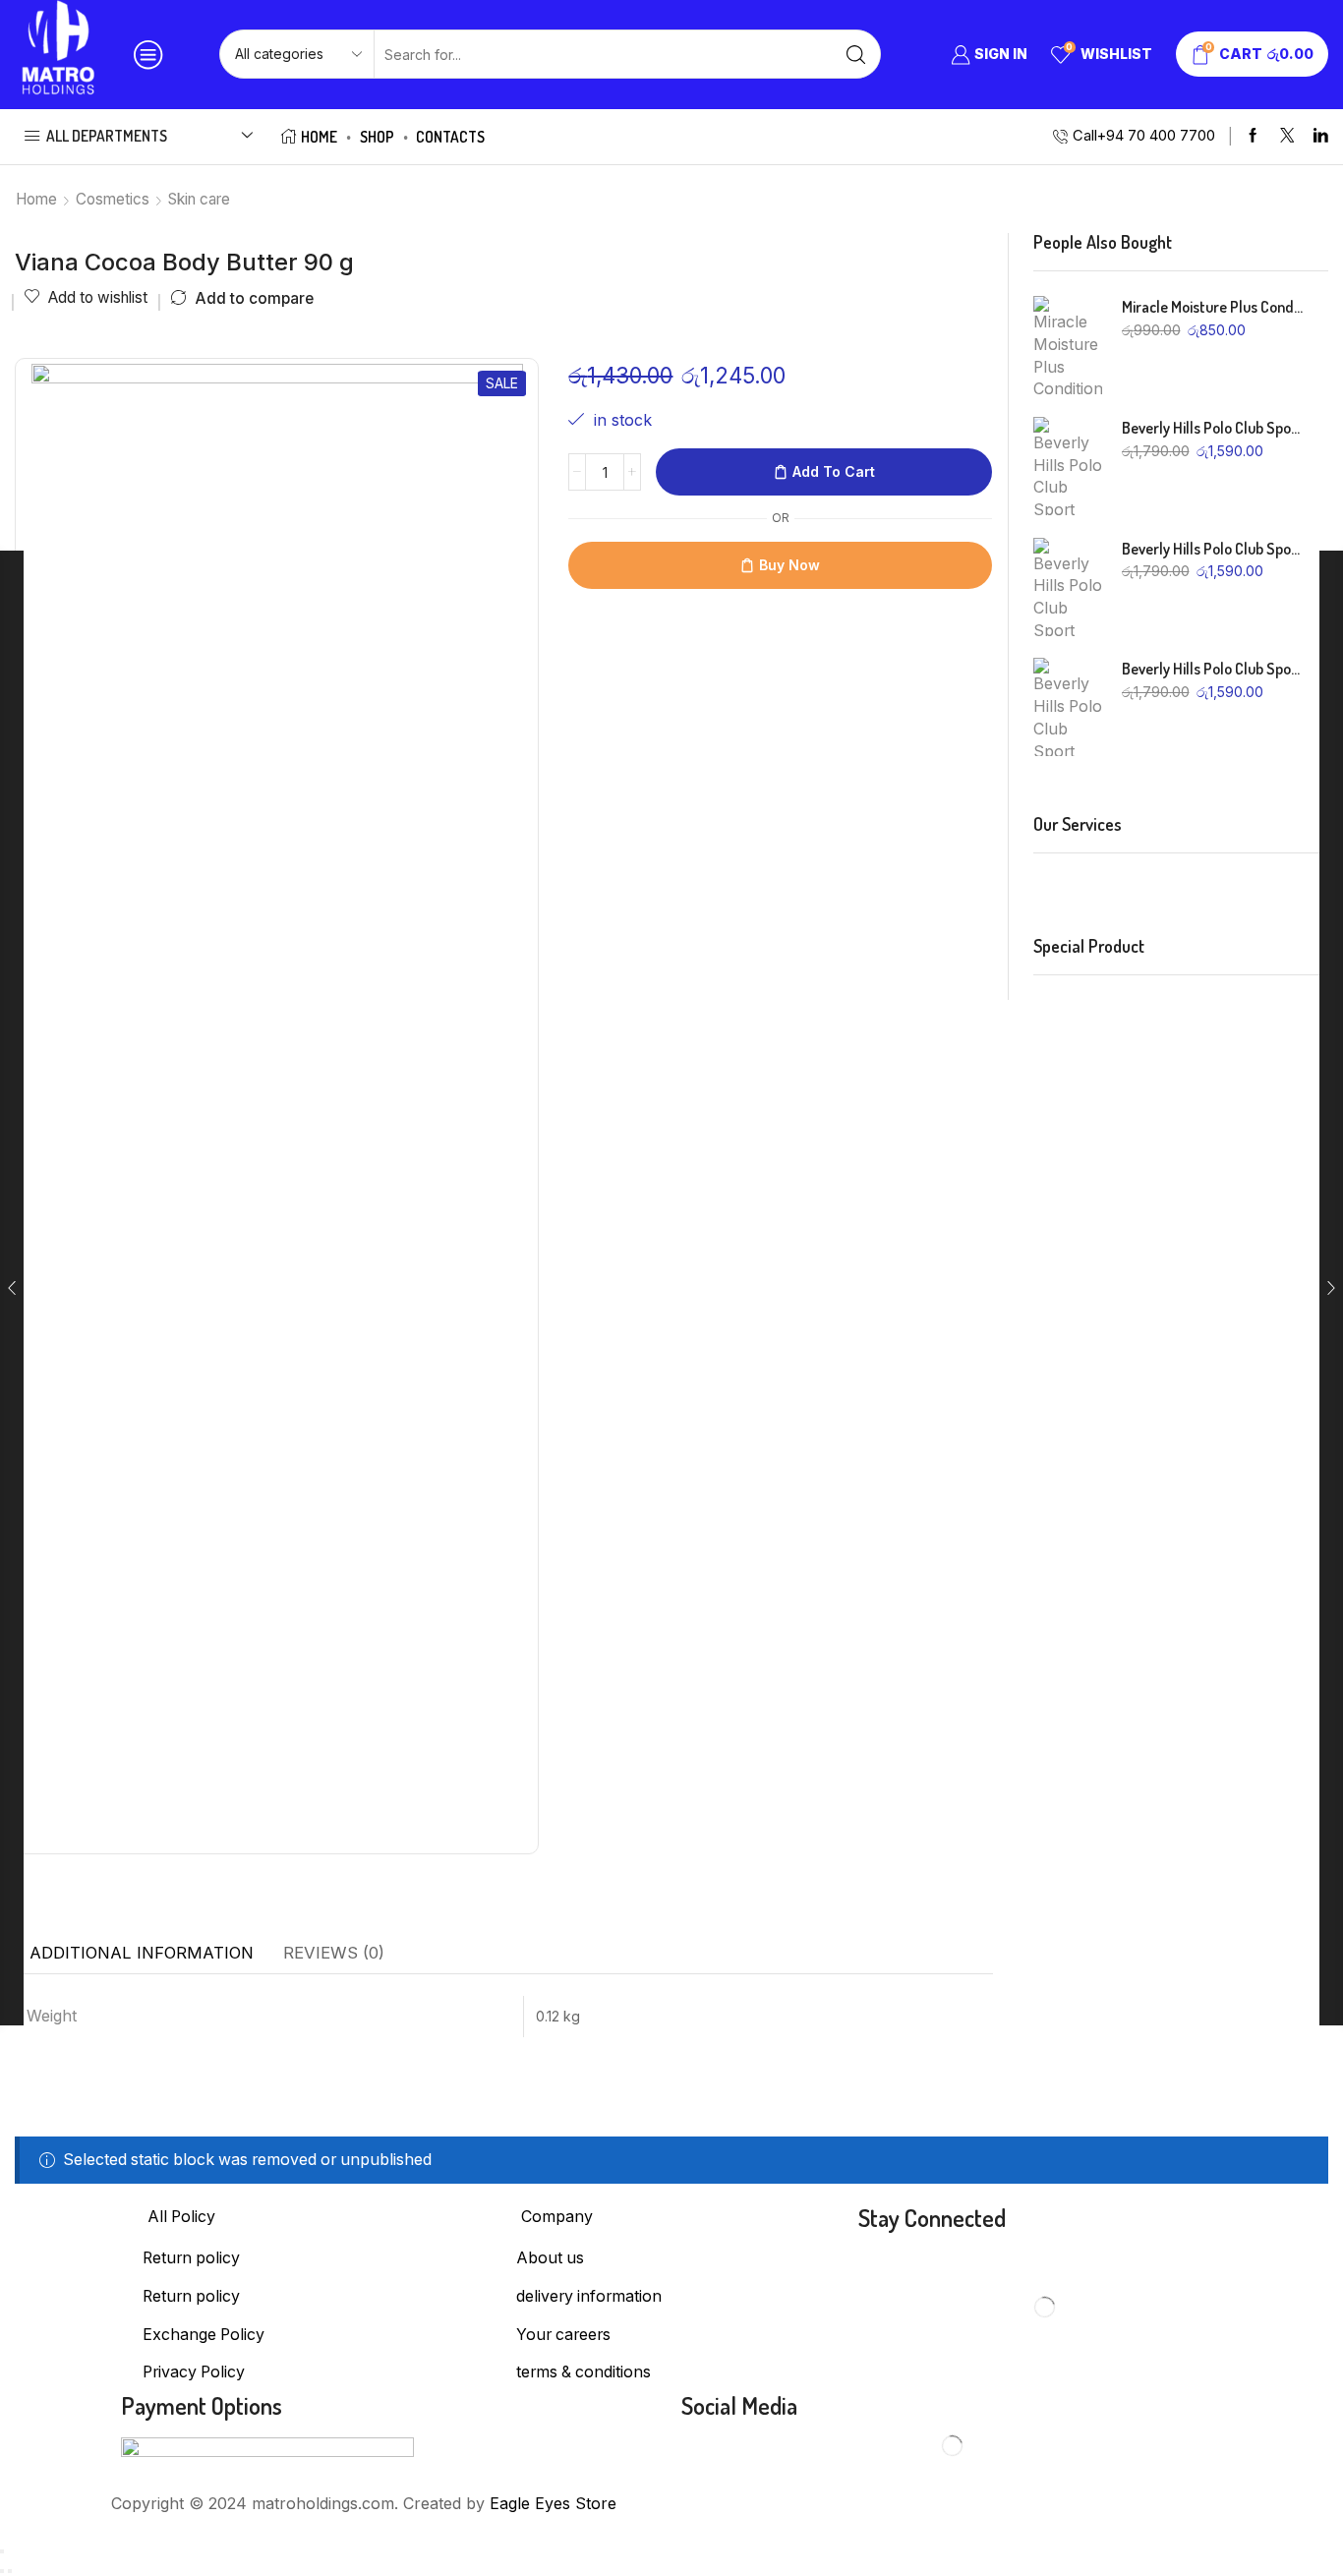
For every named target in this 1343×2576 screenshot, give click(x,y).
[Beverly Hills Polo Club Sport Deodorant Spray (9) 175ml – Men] (1068, 466)
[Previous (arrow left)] (2, 2571)
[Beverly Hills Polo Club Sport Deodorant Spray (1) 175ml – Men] (1068, 707)
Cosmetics (113, 199)
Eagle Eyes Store (553, 2503)
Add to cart (834, 471)
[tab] (142, 1954)
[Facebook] (1253, 136)
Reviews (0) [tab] (334, 1953)
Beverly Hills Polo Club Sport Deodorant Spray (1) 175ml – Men (1213, 669)
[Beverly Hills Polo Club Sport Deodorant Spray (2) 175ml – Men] (1068, 587)
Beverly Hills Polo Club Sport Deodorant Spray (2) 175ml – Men (1213, 549)
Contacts (450, 137)
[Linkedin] (1321, 136)
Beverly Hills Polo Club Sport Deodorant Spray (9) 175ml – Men (1213, 428)
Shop (377, 137)
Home (319, 137)
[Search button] (856, 54)
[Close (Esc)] (2, 2551)
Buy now (789, 565)
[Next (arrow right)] (10, 2571)
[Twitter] (1287, 136)
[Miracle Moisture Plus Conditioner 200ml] (1068, 345)
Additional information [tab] (142, 1953)
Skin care (199, 199)
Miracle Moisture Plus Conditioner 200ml (1213, 307)
